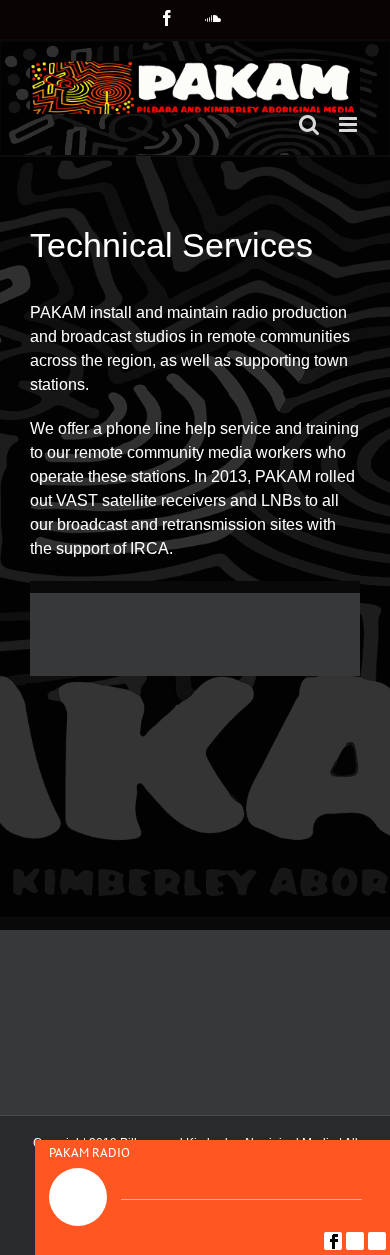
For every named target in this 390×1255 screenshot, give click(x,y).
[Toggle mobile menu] (349, 124)
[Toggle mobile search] (309, 124)
